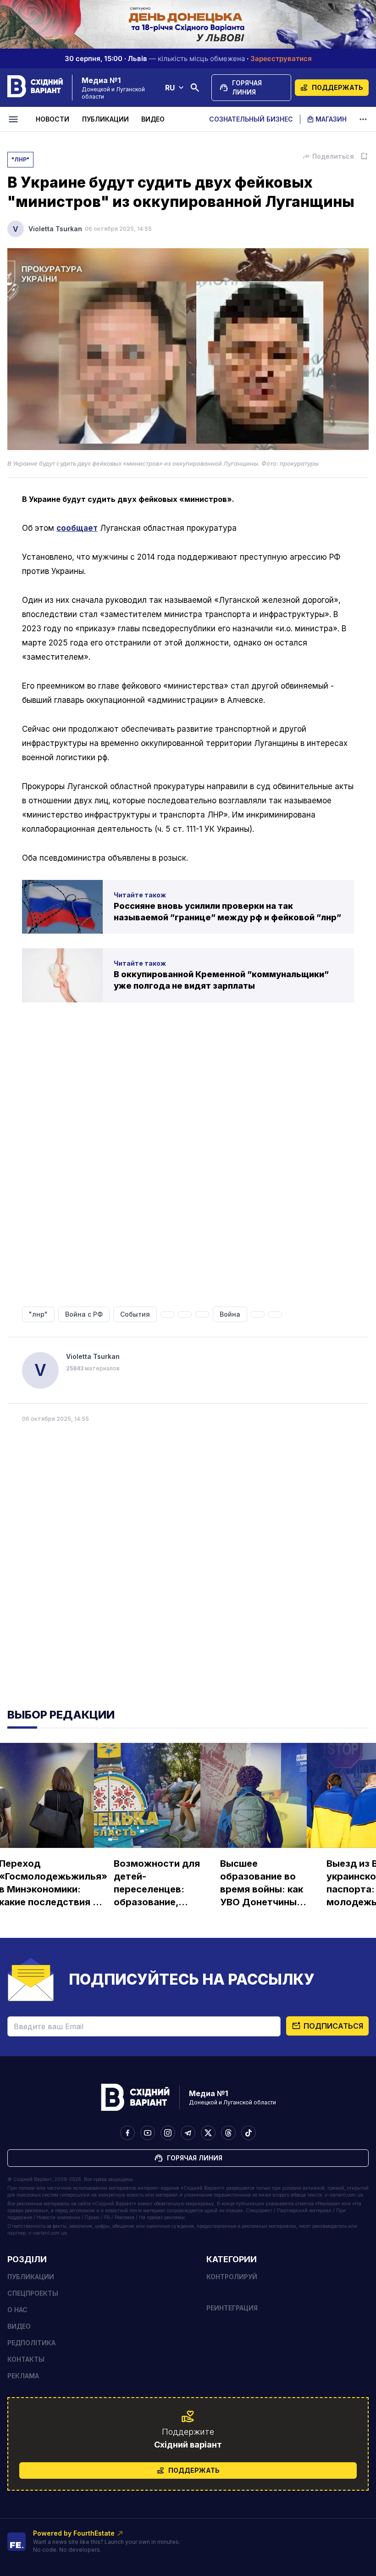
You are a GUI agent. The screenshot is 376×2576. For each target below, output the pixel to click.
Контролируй (232, 2277)
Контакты (26, 2359)
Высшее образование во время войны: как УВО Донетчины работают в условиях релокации (262, 1883)
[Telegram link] (188, 2133)
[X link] (208, 2133)
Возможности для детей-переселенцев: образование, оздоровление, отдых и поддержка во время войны (157, 1883)
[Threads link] (228, 2133)
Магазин (331, 119)
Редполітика (31, 2343)
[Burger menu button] (15, 119)
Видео (153, 119)
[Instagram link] (168, 2133)
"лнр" (20, 159)
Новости (53, 119)
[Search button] (195, 88)
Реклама (23, 2376)
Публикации (105, 119)
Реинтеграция (232, 2308)
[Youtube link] (148, 2133)
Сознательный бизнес (251, 119)
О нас (17, 2310)
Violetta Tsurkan (55, 229)
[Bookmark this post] (364, 156)
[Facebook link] (127, 2133)
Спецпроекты (33, 2293)
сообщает (77, 528)
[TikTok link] (249, 2133)
